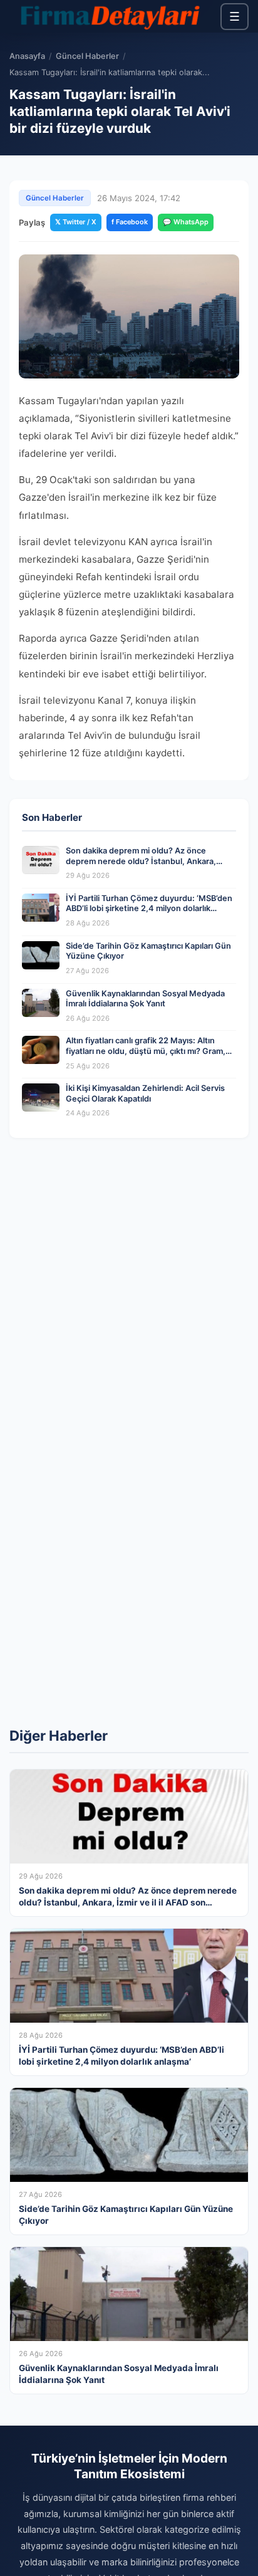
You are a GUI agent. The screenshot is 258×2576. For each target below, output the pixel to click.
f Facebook (130, 222)
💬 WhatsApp (186, 222)
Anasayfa (27, 56)
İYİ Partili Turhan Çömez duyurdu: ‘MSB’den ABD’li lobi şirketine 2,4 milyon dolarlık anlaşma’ (149, 909)
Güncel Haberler (87, 56)
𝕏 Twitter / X (76, 222)
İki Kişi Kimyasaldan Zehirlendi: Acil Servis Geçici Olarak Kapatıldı (145, 1093)
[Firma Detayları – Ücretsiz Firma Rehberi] (109, 16)
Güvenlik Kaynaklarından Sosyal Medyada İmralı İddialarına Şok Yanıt (145, 999)
